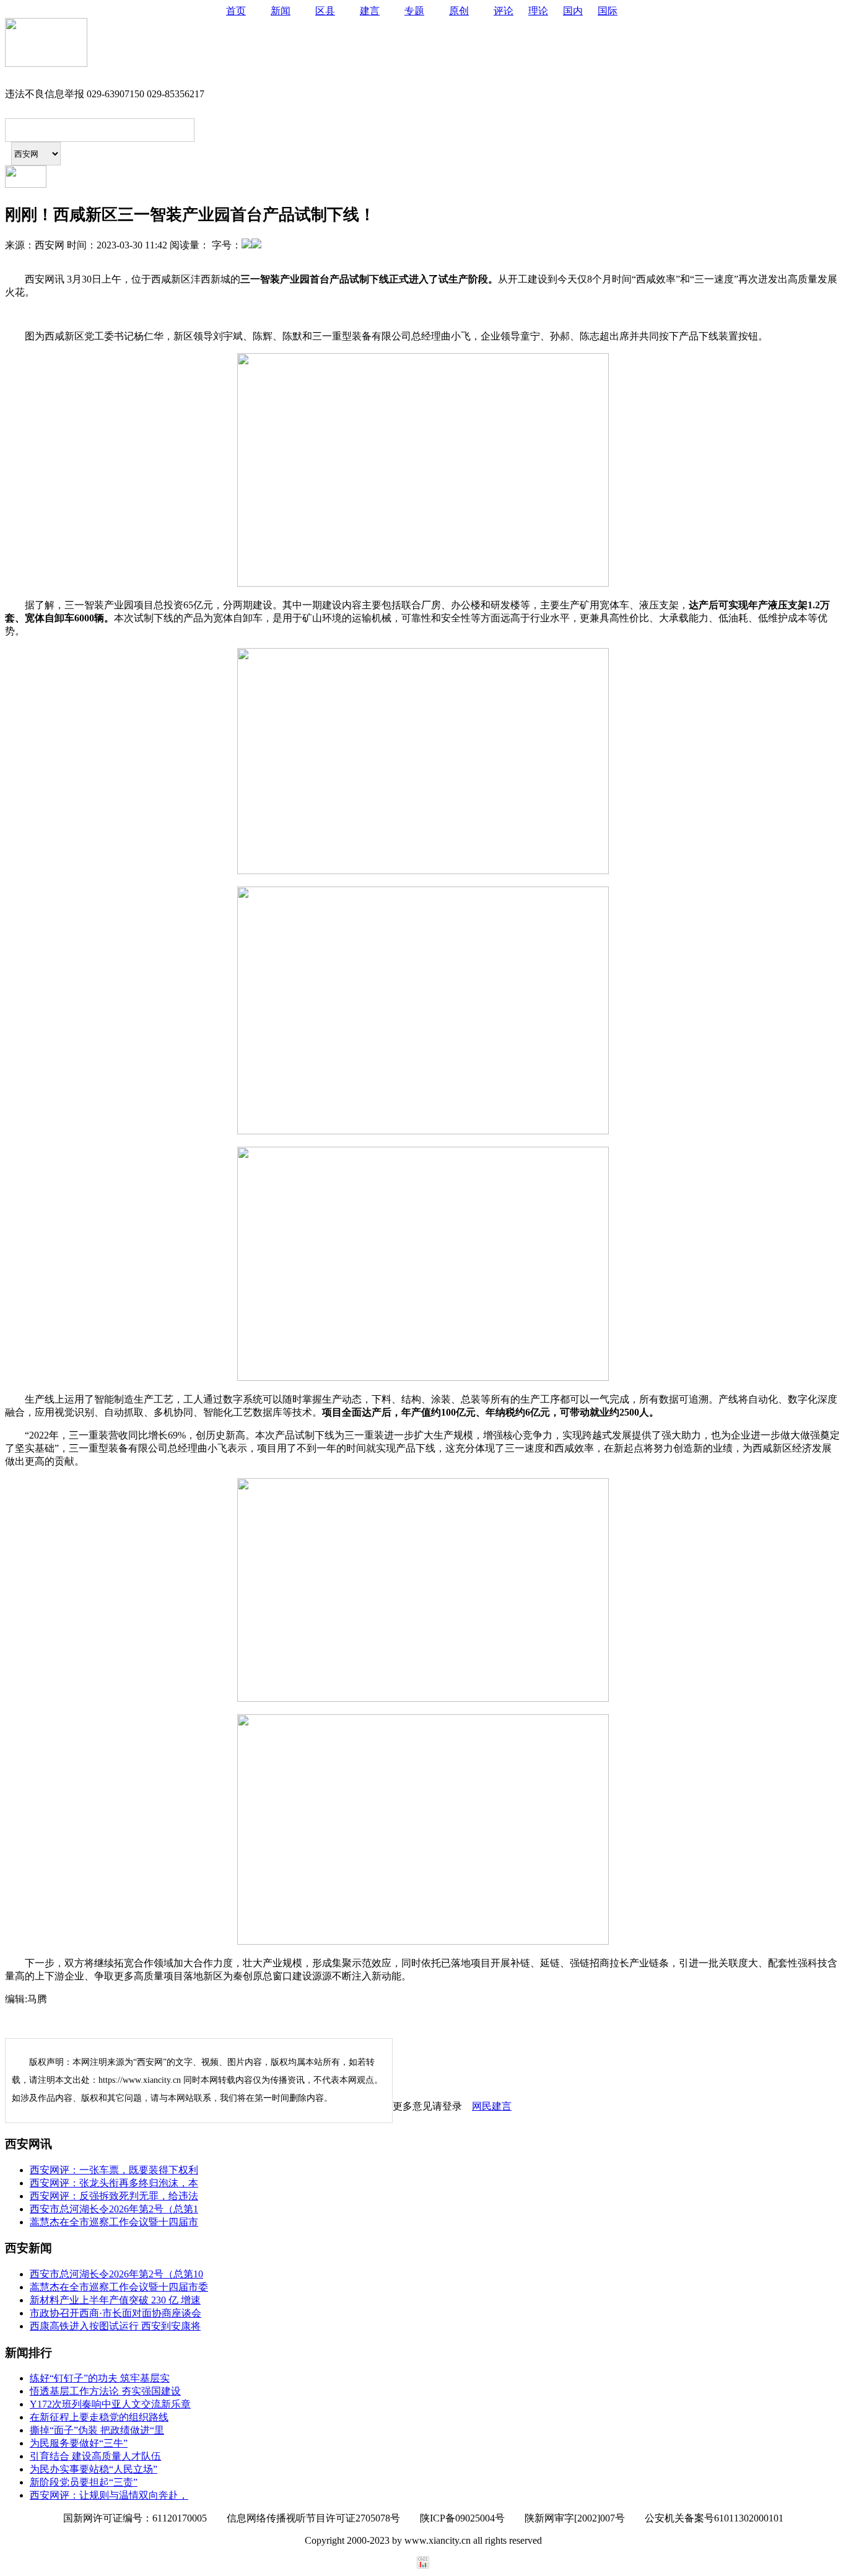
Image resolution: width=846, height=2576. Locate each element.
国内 (573, 11)
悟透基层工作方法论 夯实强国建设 (105, 2391)
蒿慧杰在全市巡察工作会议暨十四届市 (114, 2222)
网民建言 (492, 2106)
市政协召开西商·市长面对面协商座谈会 (116, 2313)
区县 (325, 11)
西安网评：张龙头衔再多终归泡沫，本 (114, 2183)
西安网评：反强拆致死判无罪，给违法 (114, 2196)
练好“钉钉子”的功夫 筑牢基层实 (100, 2378)
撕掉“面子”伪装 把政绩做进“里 (97, 2430)
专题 (414, 11)
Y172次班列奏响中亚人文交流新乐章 (110, 2404)
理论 (538, 11)
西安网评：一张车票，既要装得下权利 (114, 2170)
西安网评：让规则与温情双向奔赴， (109, 2495)
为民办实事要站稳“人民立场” (94, 2469)
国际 (608, 11)
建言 (370, 11)
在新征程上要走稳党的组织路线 (99, 2417)
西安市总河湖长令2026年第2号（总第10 (116, 2274)
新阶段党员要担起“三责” (84, 2482)
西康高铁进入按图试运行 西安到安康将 (115, 2326)
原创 (459, 11)
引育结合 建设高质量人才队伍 (95, 2456)
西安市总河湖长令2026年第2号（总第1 (114, 2209)
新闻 (281, 11)
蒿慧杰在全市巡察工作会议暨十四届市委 (119, 2287)
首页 (236, 11)
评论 (504, 11)
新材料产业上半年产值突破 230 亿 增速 (115, 2300)
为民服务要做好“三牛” (79, 2443)
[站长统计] (423, 2565)
